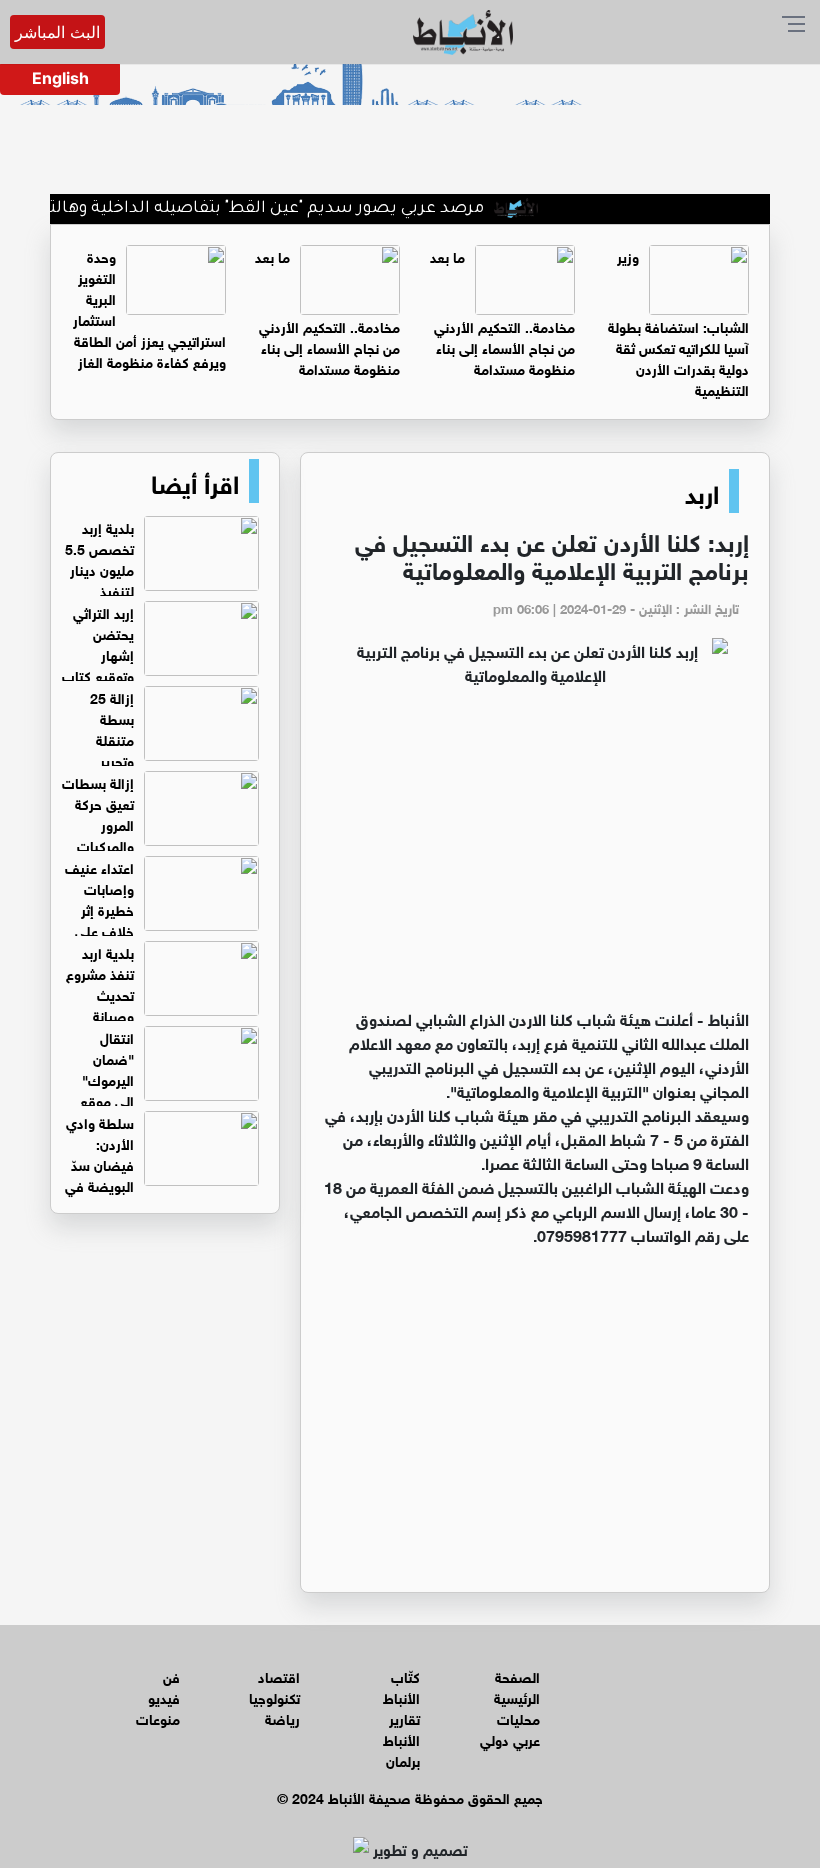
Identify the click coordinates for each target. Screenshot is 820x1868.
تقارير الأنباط (401, 1728)
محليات (518, 1717)
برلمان (403, 1759)
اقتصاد (279, 1675)
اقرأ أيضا (195, 481)
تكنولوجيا (274, 1696)
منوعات (158, 1717)
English (60, 78)
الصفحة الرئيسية (517, 1686)
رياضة (282, 1717)
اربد (702, 491)
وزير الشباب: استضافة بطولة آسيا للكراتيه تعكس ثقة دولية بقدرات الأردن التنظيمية (678, 322)
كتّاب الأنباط (401, 1686)
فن (171, 1675)
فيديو (164, 1696)
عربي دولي (510, 1738)
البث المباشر (57, 32)
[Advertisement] (535, 856)
